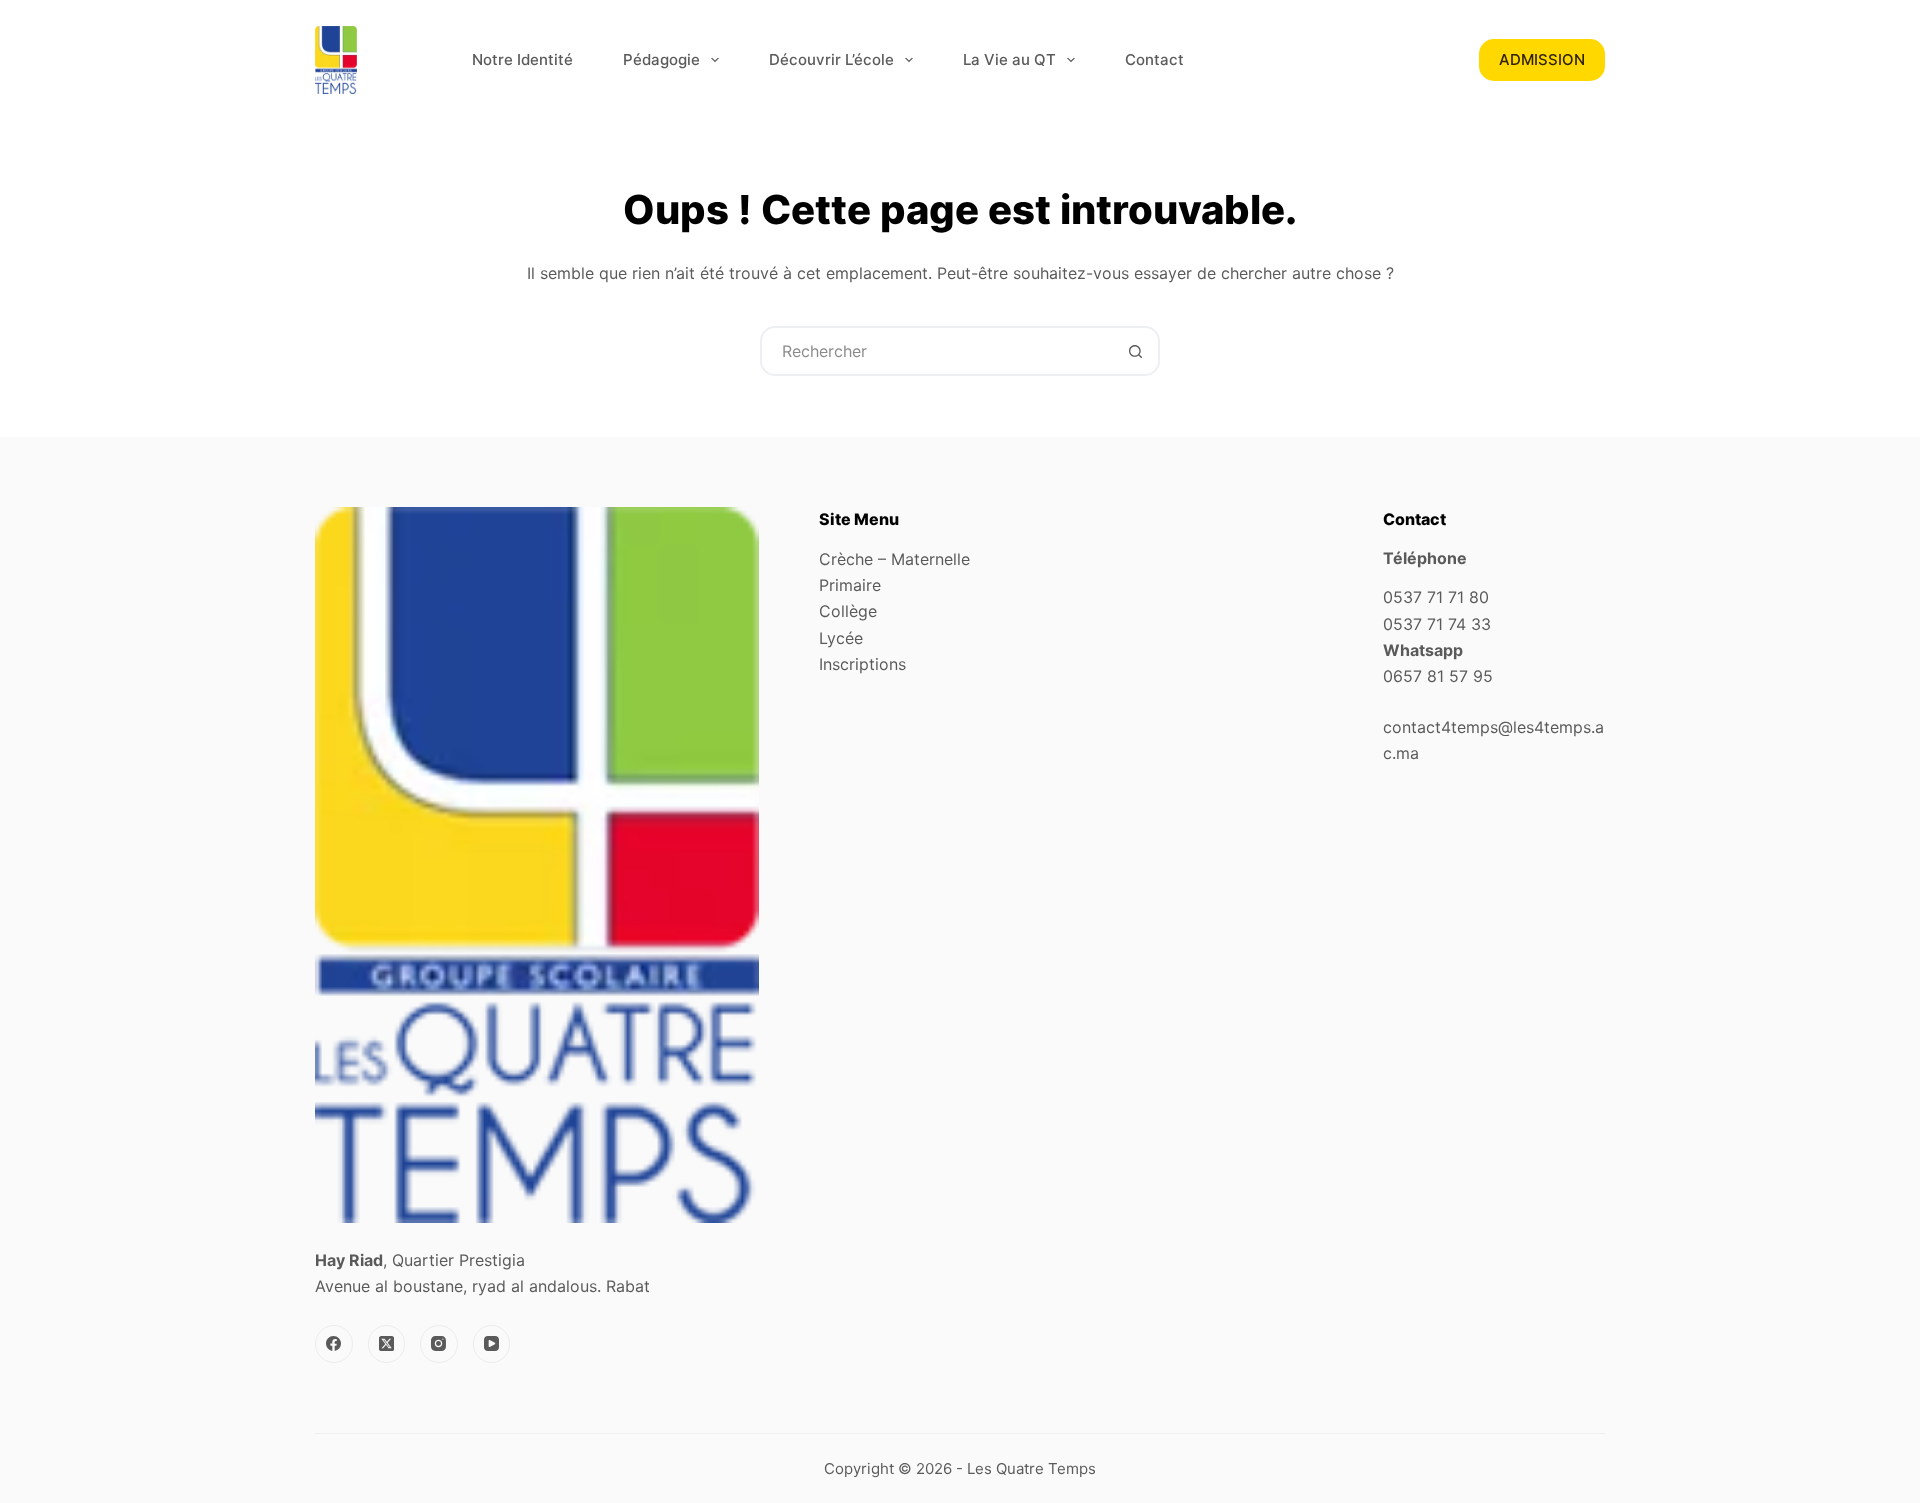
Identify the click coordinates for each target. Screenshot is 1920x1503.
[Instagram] (439, 1344)
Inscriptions (862, 664)
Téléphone (1425, 558)
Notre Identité (522, 59)
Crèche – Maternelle (894, 559)
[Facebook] (334, 1344)
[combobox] (937, 351)
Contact (1154, 59)
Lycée (841, 638)
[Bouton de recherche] (1135, 351)
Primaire (850, 585)
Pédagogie (661, 59)
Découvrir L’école (831, 59)
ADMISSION (1542, 59)
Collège (848, 611)
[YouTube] (492, 1344)
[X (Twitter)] (387, 1344)
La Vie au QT (1009, 59)
